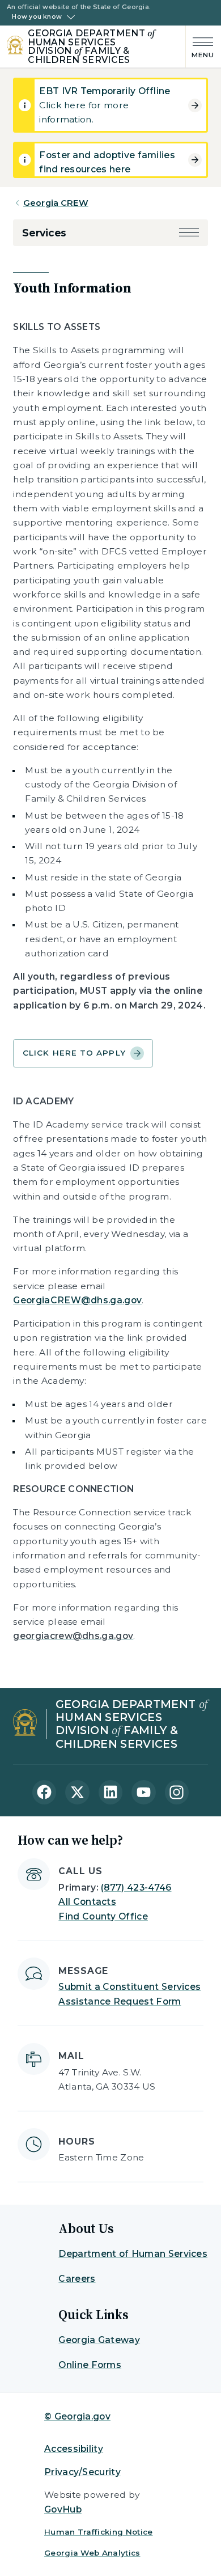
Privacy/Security (82, 2472)
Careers (77, 2279)
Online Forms (90, 2365)
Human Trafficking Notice (99, 2532)
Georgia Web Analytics (92, 2553)
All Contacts (87, 1902)
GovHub (63, 2509)
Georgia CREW (56, 203)
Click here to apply (74, 1053)
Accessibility (74, 2449)
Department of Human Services (133, 2254)
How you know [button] (37, 17)
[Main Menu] (200, 47)
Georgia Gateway (99, 2340)
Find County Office (103, 1916)
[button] (189, 233)
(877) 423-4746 (136, 1887)
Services (44, 233)
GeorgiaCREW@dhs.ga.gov (77, 1300)
